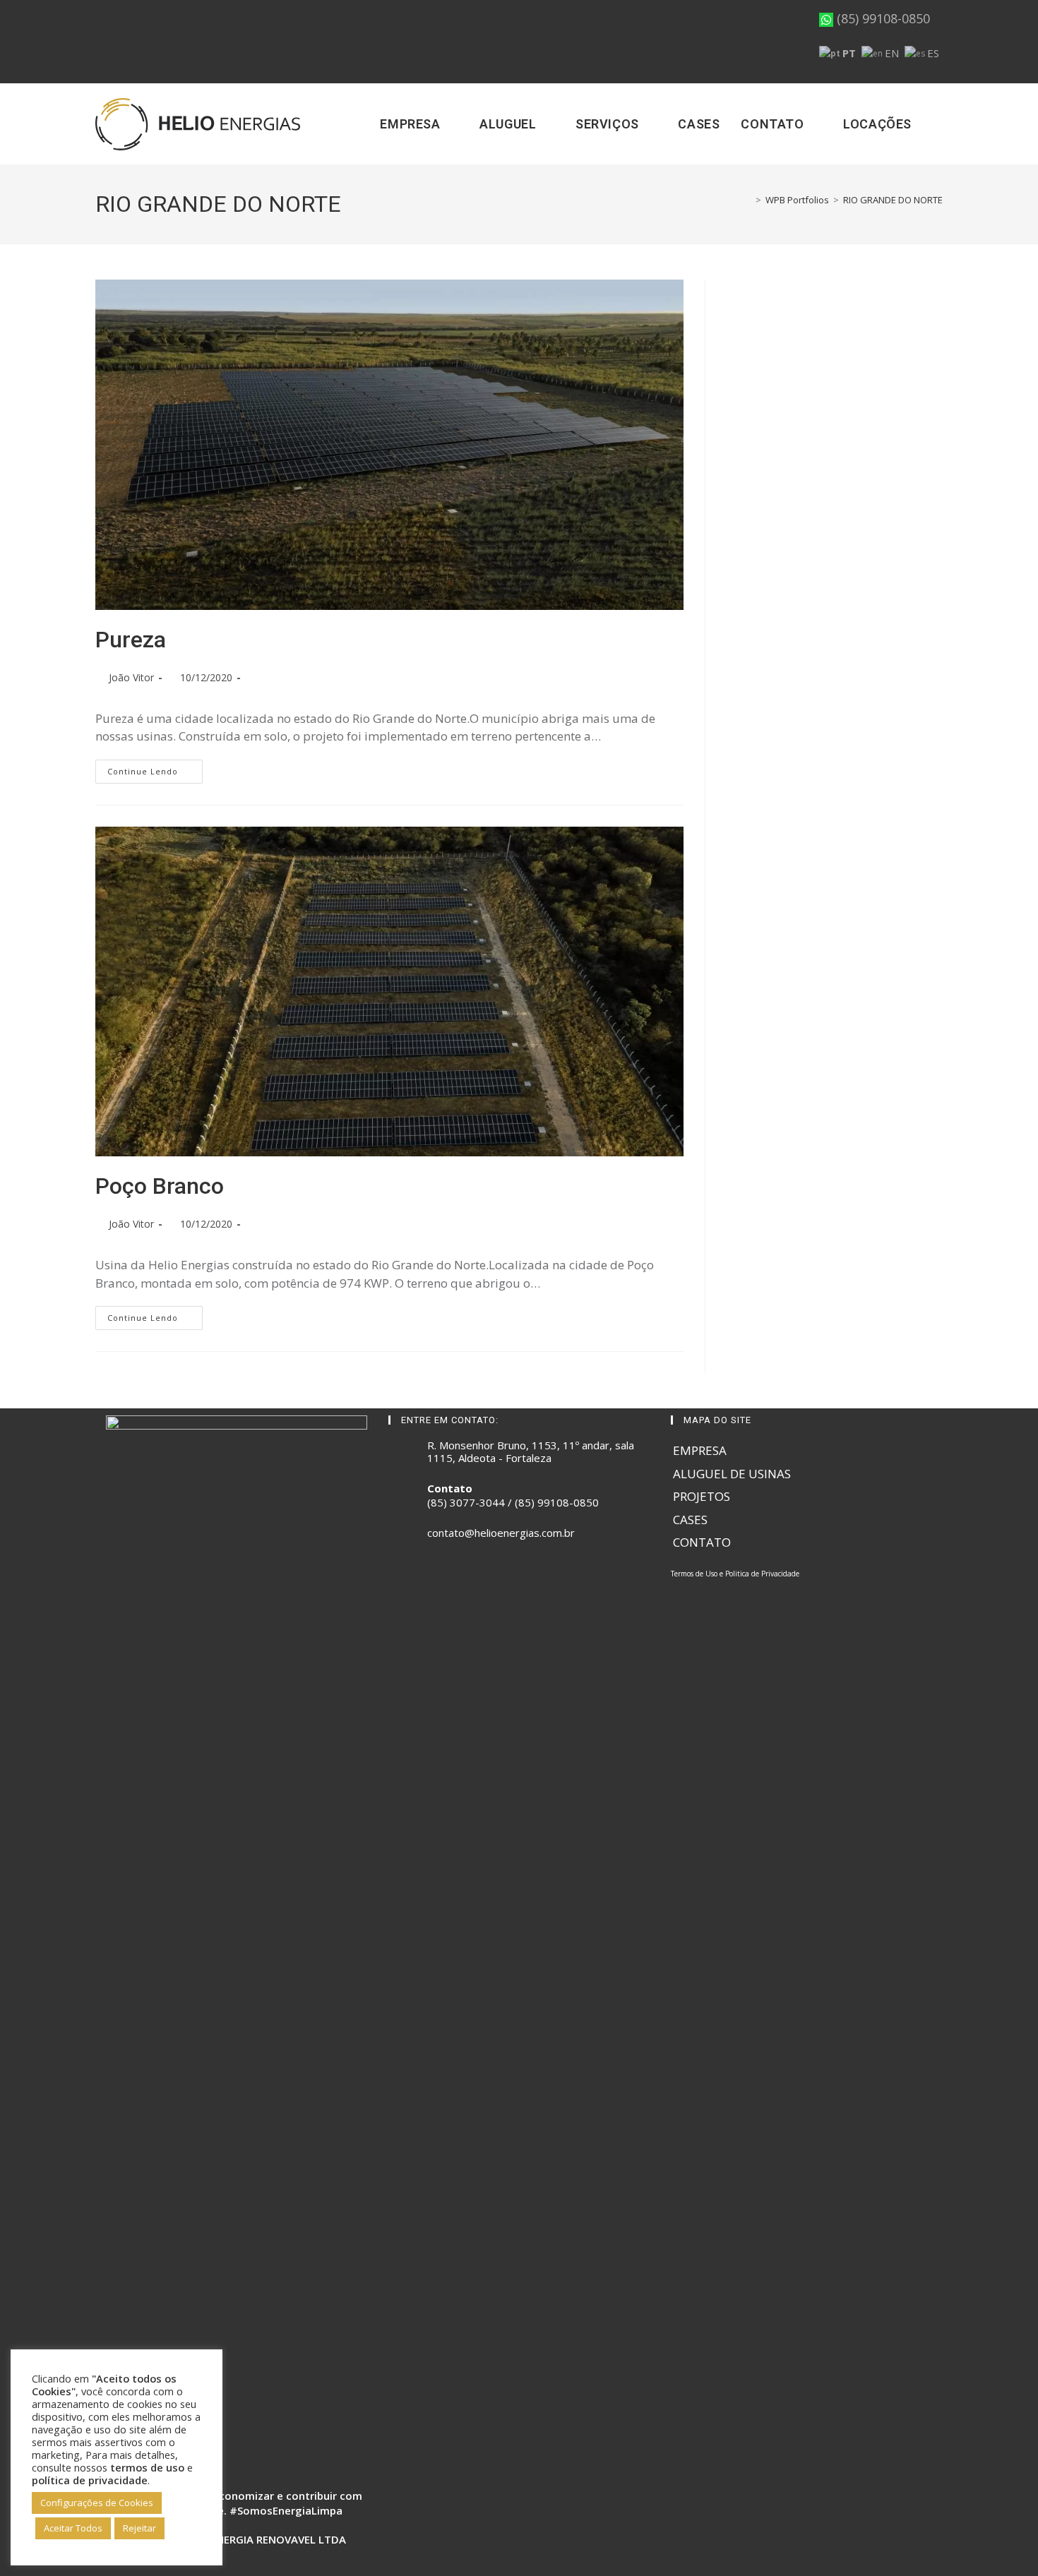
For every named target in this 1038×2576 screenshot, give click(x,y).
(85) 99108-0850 (882, 18)
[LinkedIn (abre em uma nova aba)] (141, 42)
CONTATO (702, 1542)
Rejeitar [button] (139, 2528)
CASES (690, 1520)
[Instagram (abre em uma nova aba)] (121, 42)
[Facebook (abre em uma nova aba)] (103, 42)
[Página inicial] (748, 200)
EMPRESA (700, 1450)
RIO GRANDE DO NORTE (893, 200)
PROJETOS (702, 1496)
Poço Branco (160, 1186)
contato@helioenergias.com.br (501, 1533)
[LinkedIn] (431, 1578)
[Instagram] (414, 1578)
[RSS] (448, 1578)
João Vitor (131, 677)
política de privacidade (90, 2480)
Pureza (131, 640)
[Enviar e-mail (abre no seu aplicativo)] (160, 42)
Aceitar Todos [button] (73, 2528)
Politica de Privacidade (762, 1574)
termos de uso (147, 2467)
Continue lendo (155, 771)
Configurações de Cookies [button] (97, 2503)
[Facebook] (397, 1578)
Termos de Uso (694, 1574)
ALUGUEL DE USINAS (732, 1474)
